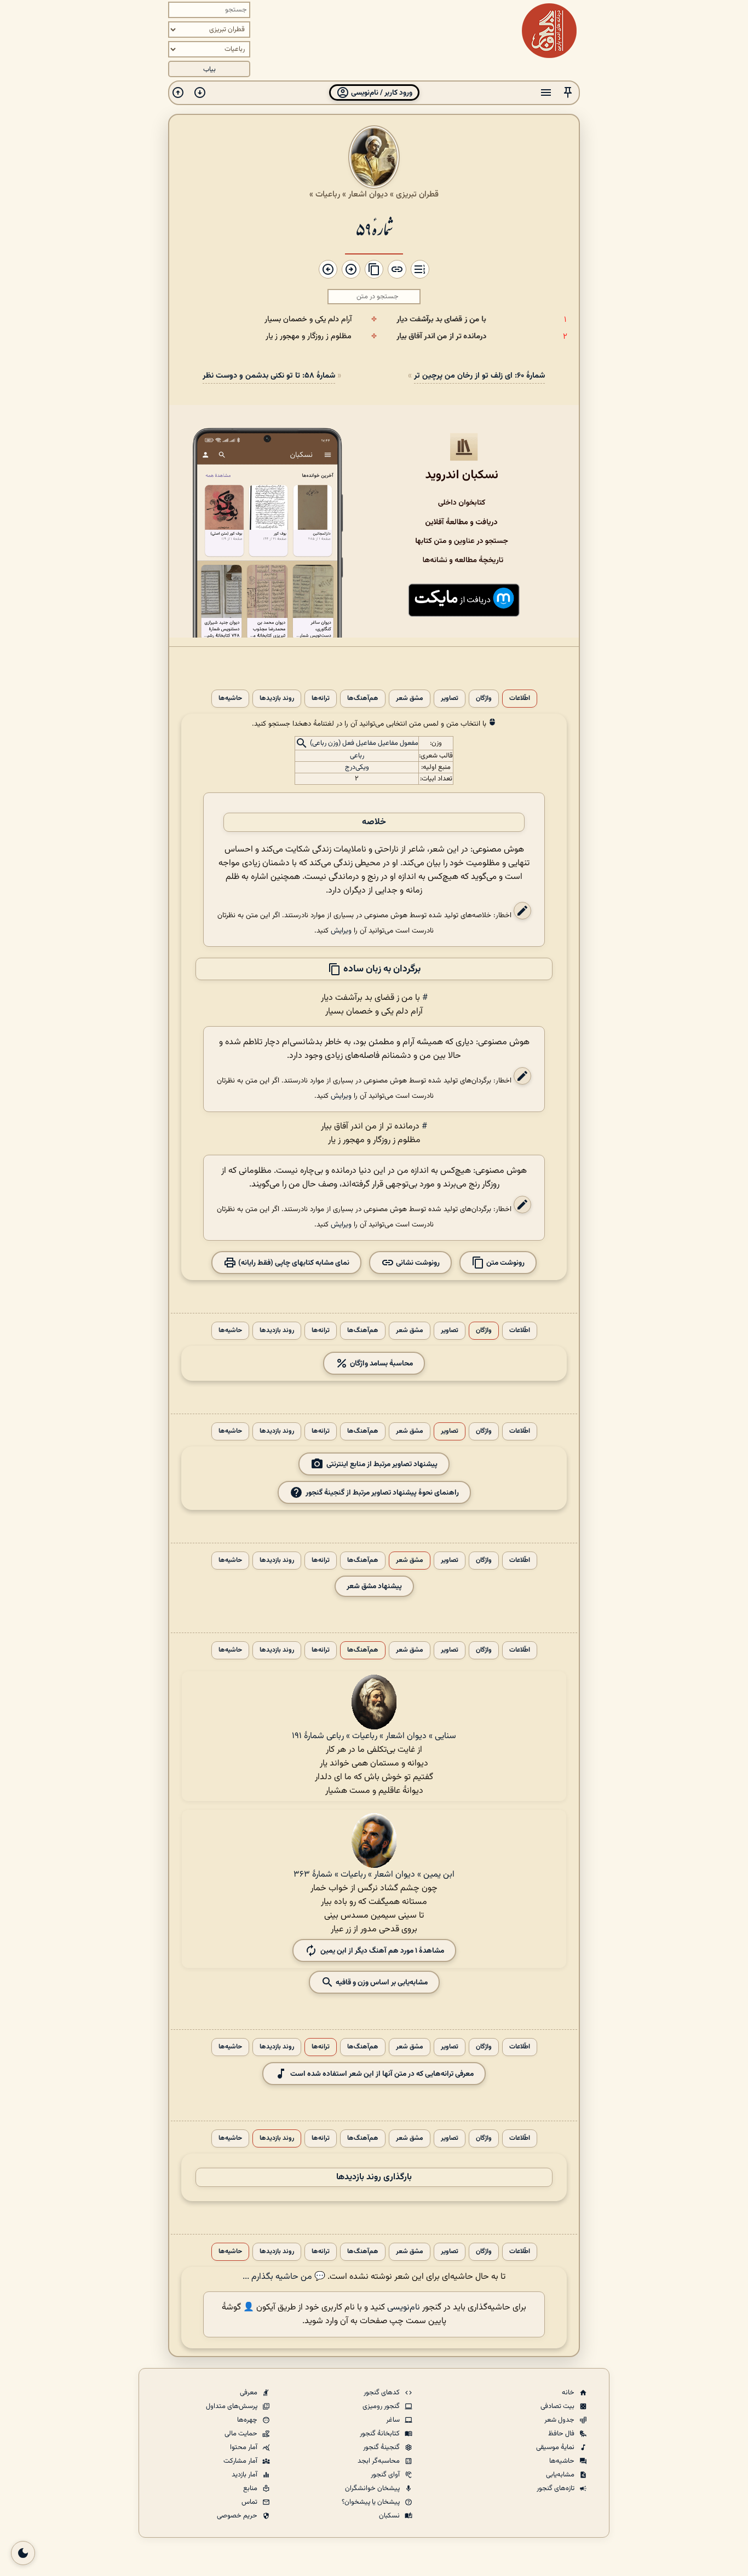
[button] (568, 93)
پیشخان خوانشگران (373, 2488)
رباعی (357, 756)
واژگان (484, 699)
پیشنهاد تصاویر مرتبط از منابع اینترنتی (382, 1464)
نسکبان (390, 2516)
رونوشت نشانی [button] (417, 1263)
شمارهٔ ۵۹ (374, 228)
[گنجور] (549, 31)
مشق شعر (410, 699)
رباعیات (328, 194)
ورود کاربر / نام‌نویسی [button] (381, 93)
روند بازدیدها (277, 699)
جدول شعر (560, 2420)
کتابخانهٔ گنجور (381, 2434)
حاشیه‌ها (230, 699)
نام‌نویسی (404, 2308)
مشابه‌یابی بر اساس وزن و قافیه (381, 1982)
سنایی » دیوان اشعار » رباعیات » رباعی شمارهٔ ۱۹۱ (374, 1736)
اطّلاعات (520, 699)
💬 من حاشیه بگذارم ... (284, 2277)
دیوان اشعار (368, 194)
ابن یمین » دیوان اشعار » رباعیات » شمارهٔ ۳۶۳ (374, 1875)
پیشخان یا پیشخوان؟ (372, 2502)
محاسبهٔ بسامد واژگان (381, 1364)
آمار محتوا (244, 2447)
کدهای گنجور (382, 2393)
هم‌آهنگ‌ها (363, 699)
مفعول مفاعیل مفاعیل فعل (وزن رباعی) (364, 744)
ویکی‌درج (357, 767)
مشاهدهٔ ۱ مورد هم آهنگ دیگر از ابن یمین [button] (382, 1951)
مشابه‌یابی (561, 2475)
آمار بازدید (245, 2475)
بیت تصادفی (558, 2406)
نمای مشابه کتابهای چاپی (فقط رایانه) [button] (293, 1263)
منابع (251, 2488)
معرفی (249, 2393)
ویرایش (341, 931)
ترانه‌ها (321, 699)
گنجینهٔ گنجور (382, 2447)
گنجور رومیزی (382, 2406)
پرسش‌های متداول (232, 2406)
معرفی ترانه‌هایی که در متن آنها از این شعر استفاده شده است (382, 2074)
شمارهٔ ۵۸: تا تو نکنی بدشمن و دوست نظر (269, 376)
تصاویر (450, 699)
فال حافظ (562, 2434)
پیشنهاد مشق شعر (374, 1586)
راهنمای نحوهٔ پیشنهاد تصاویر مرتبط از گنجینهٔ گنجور (382, 1493)
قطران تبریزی (417, 194)
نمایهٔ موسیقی (556, 2447)
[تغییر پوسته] (23, 2553)
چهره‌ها (248, 2420)
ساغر (394, 2420)
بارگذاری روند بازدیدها (374, 2177)
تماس (250, 2502)
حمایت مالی (242, 2434)
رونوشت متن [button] (505, 1263)
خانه (569, 2393)
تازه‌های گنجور (556, 2488)
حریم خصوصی (238, 2516)
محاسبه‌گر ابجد (379, 2461)
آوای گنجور (386, 2475)
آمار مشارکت (241, 2461)
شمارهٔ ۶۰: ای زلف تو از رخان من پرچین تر (479, 376)
